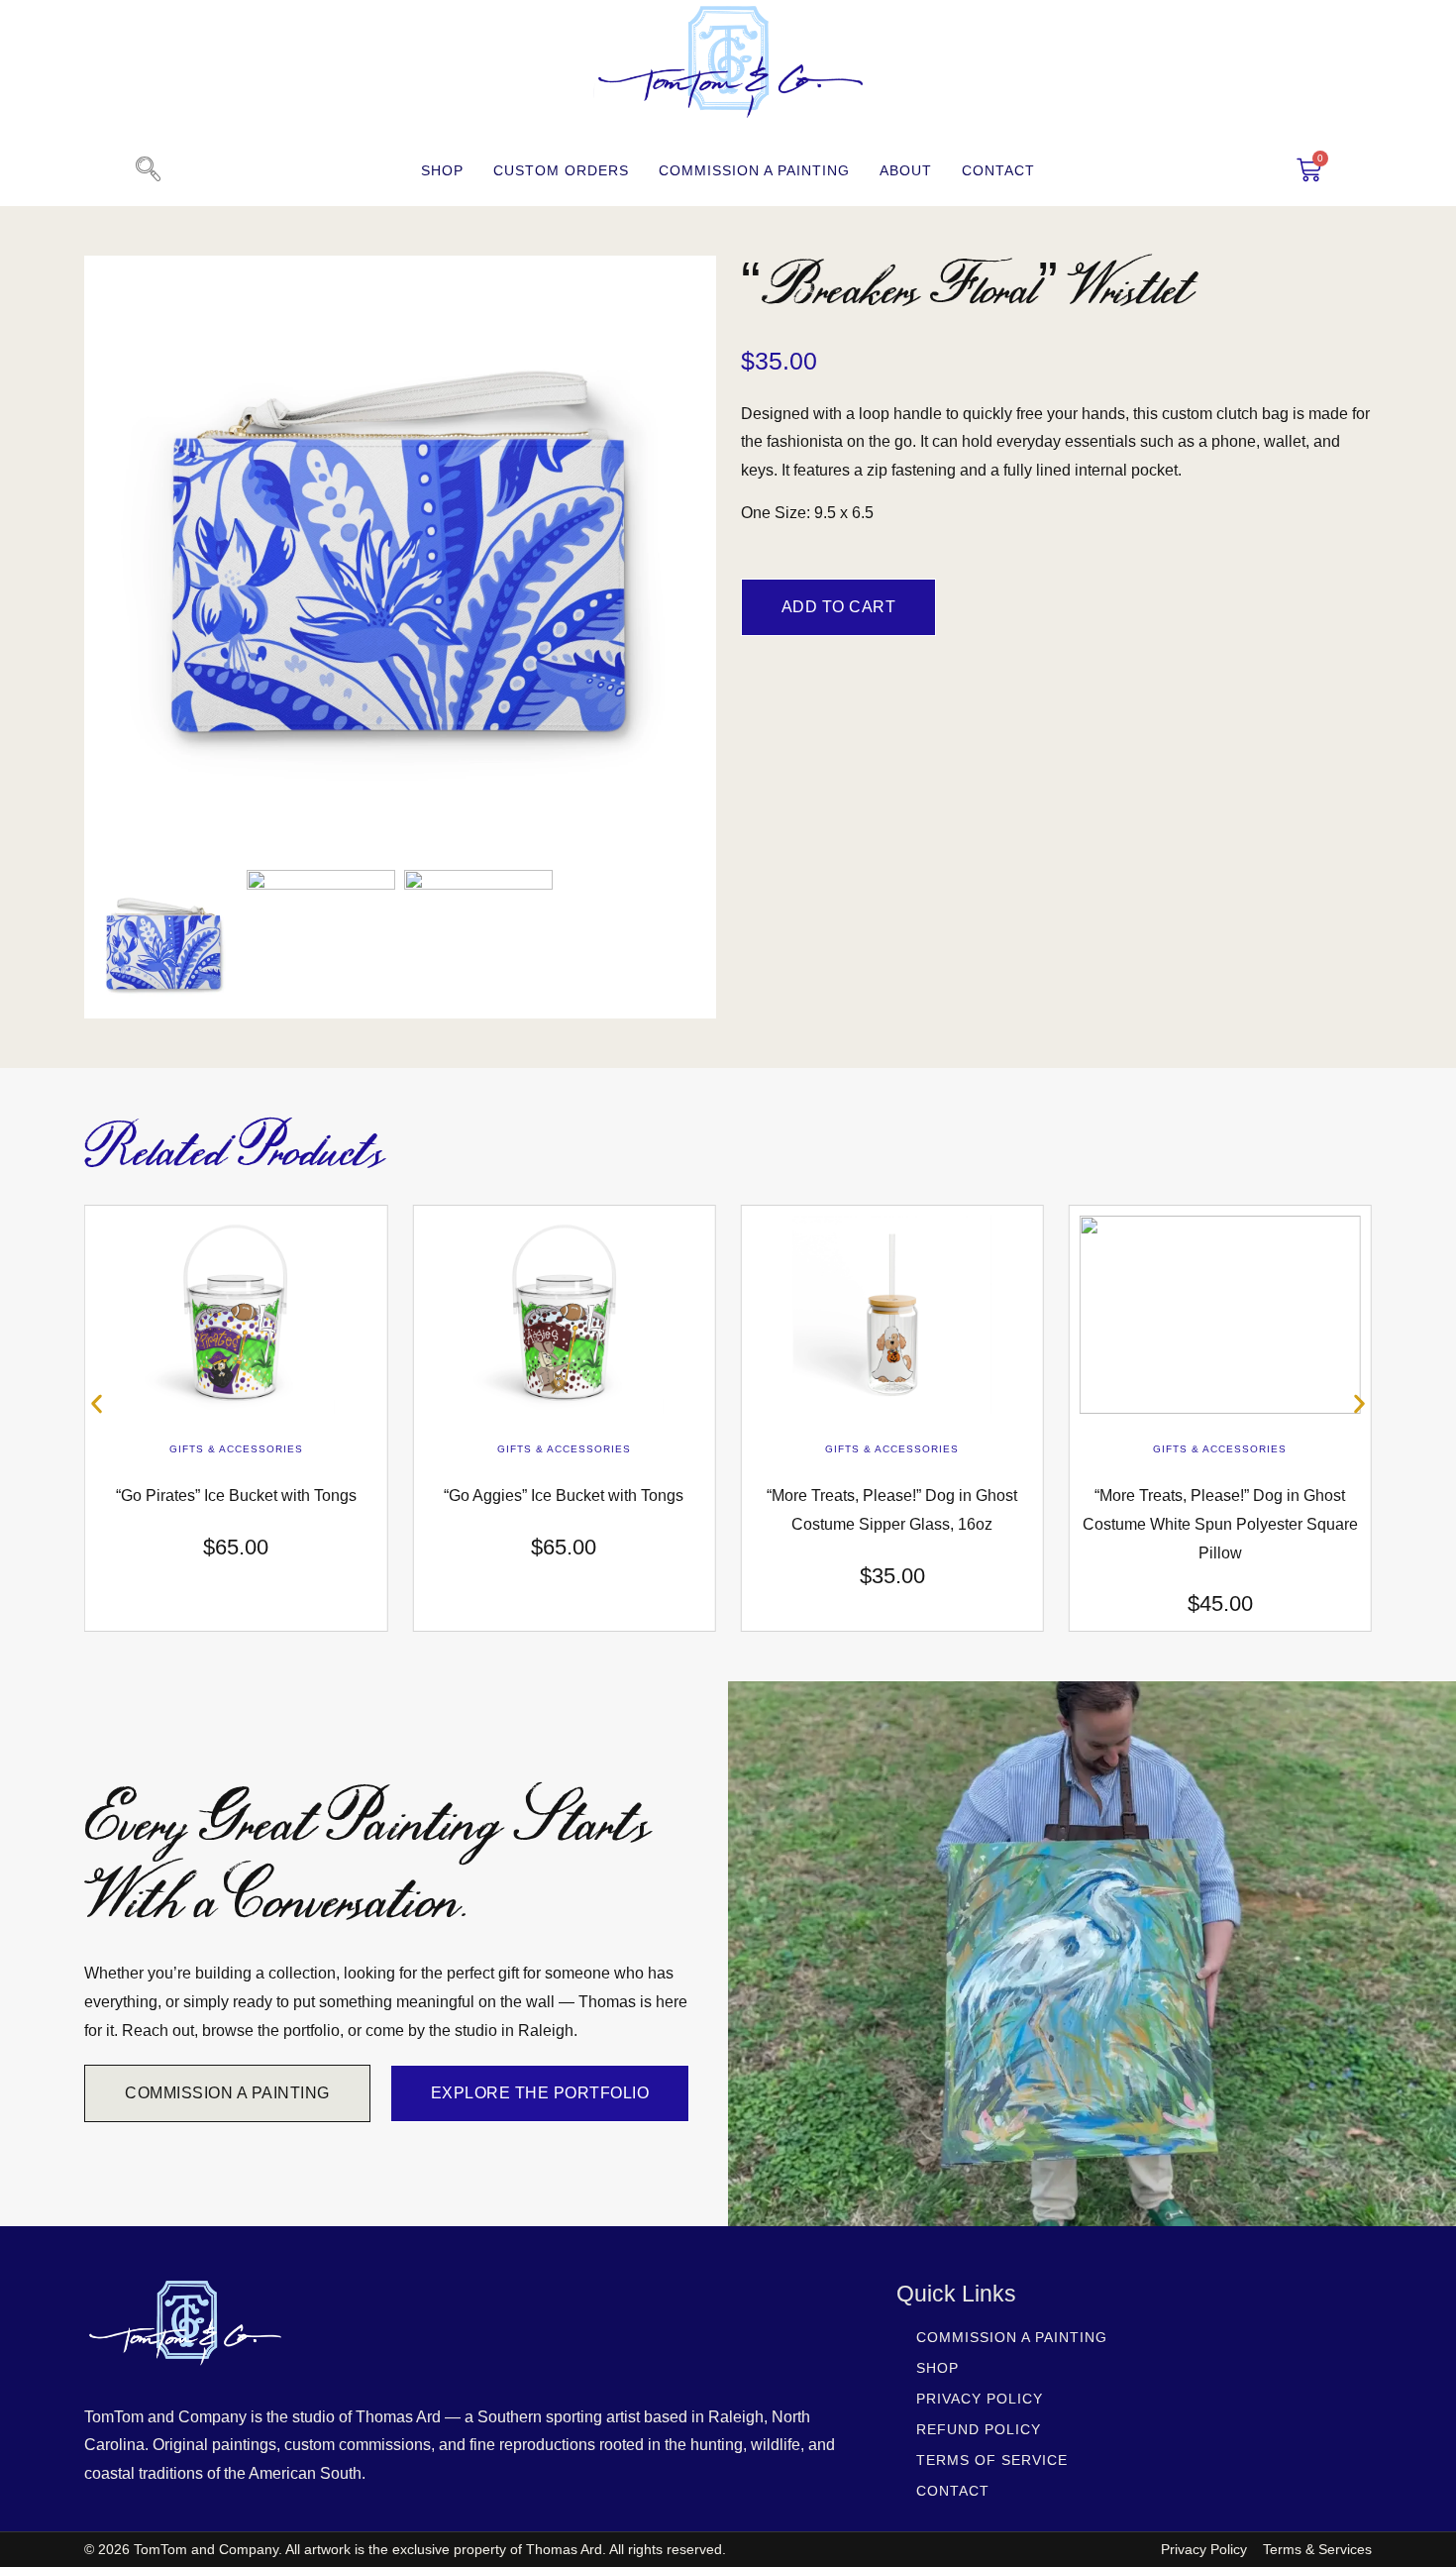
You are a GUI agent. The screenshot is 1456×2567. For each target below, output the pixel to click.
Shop (442, 170)
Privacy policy (980, 2399)
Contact (998, 170)
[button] (148, 170)
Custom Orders (561, 170)
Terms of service (992, 2460)
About (906, 170)
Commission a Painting (754, 170)
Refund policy (979, 2429)
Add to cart (839, 607)
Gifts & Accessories (236, 1449)
